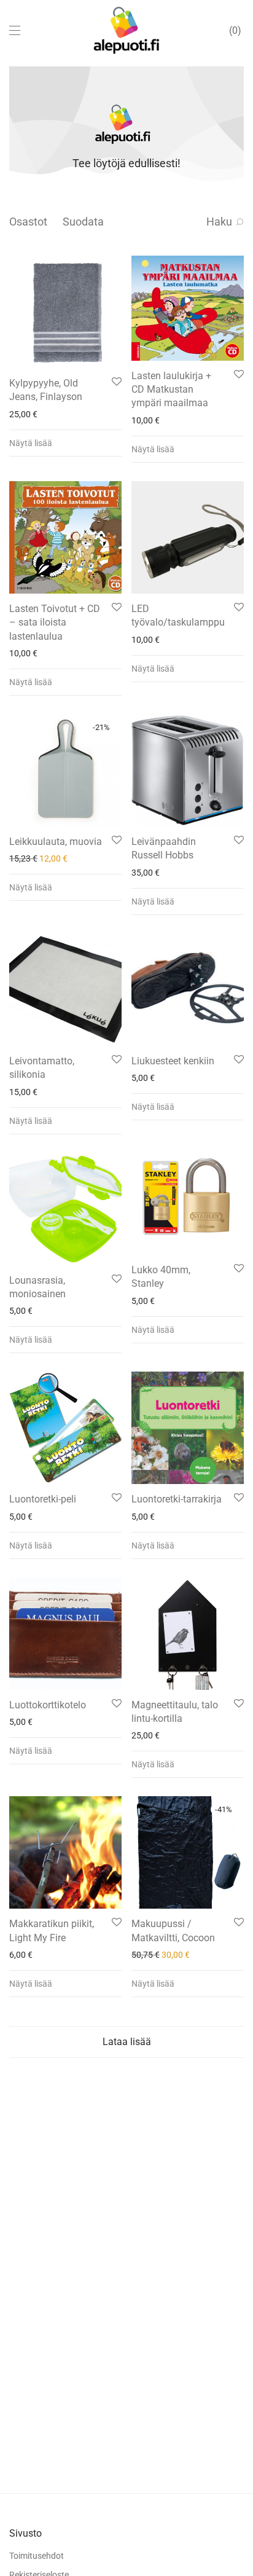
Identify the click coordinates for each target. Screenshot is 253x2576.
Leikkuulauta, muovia (56, 842)
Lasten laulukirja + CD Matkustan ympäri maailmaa (171, 390)
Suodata (83, 222)
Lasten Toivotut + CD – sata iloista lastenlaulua (55, 622)
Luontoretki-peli (43, 1499)
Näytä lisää (31, 443)
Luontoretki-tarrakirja (177, 1499)
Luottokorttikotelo (48, 1705)
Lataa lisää (127, 2042)
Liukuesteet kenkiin (173, 1061)
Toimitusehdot (37, 2556)
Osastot (28, 222)
